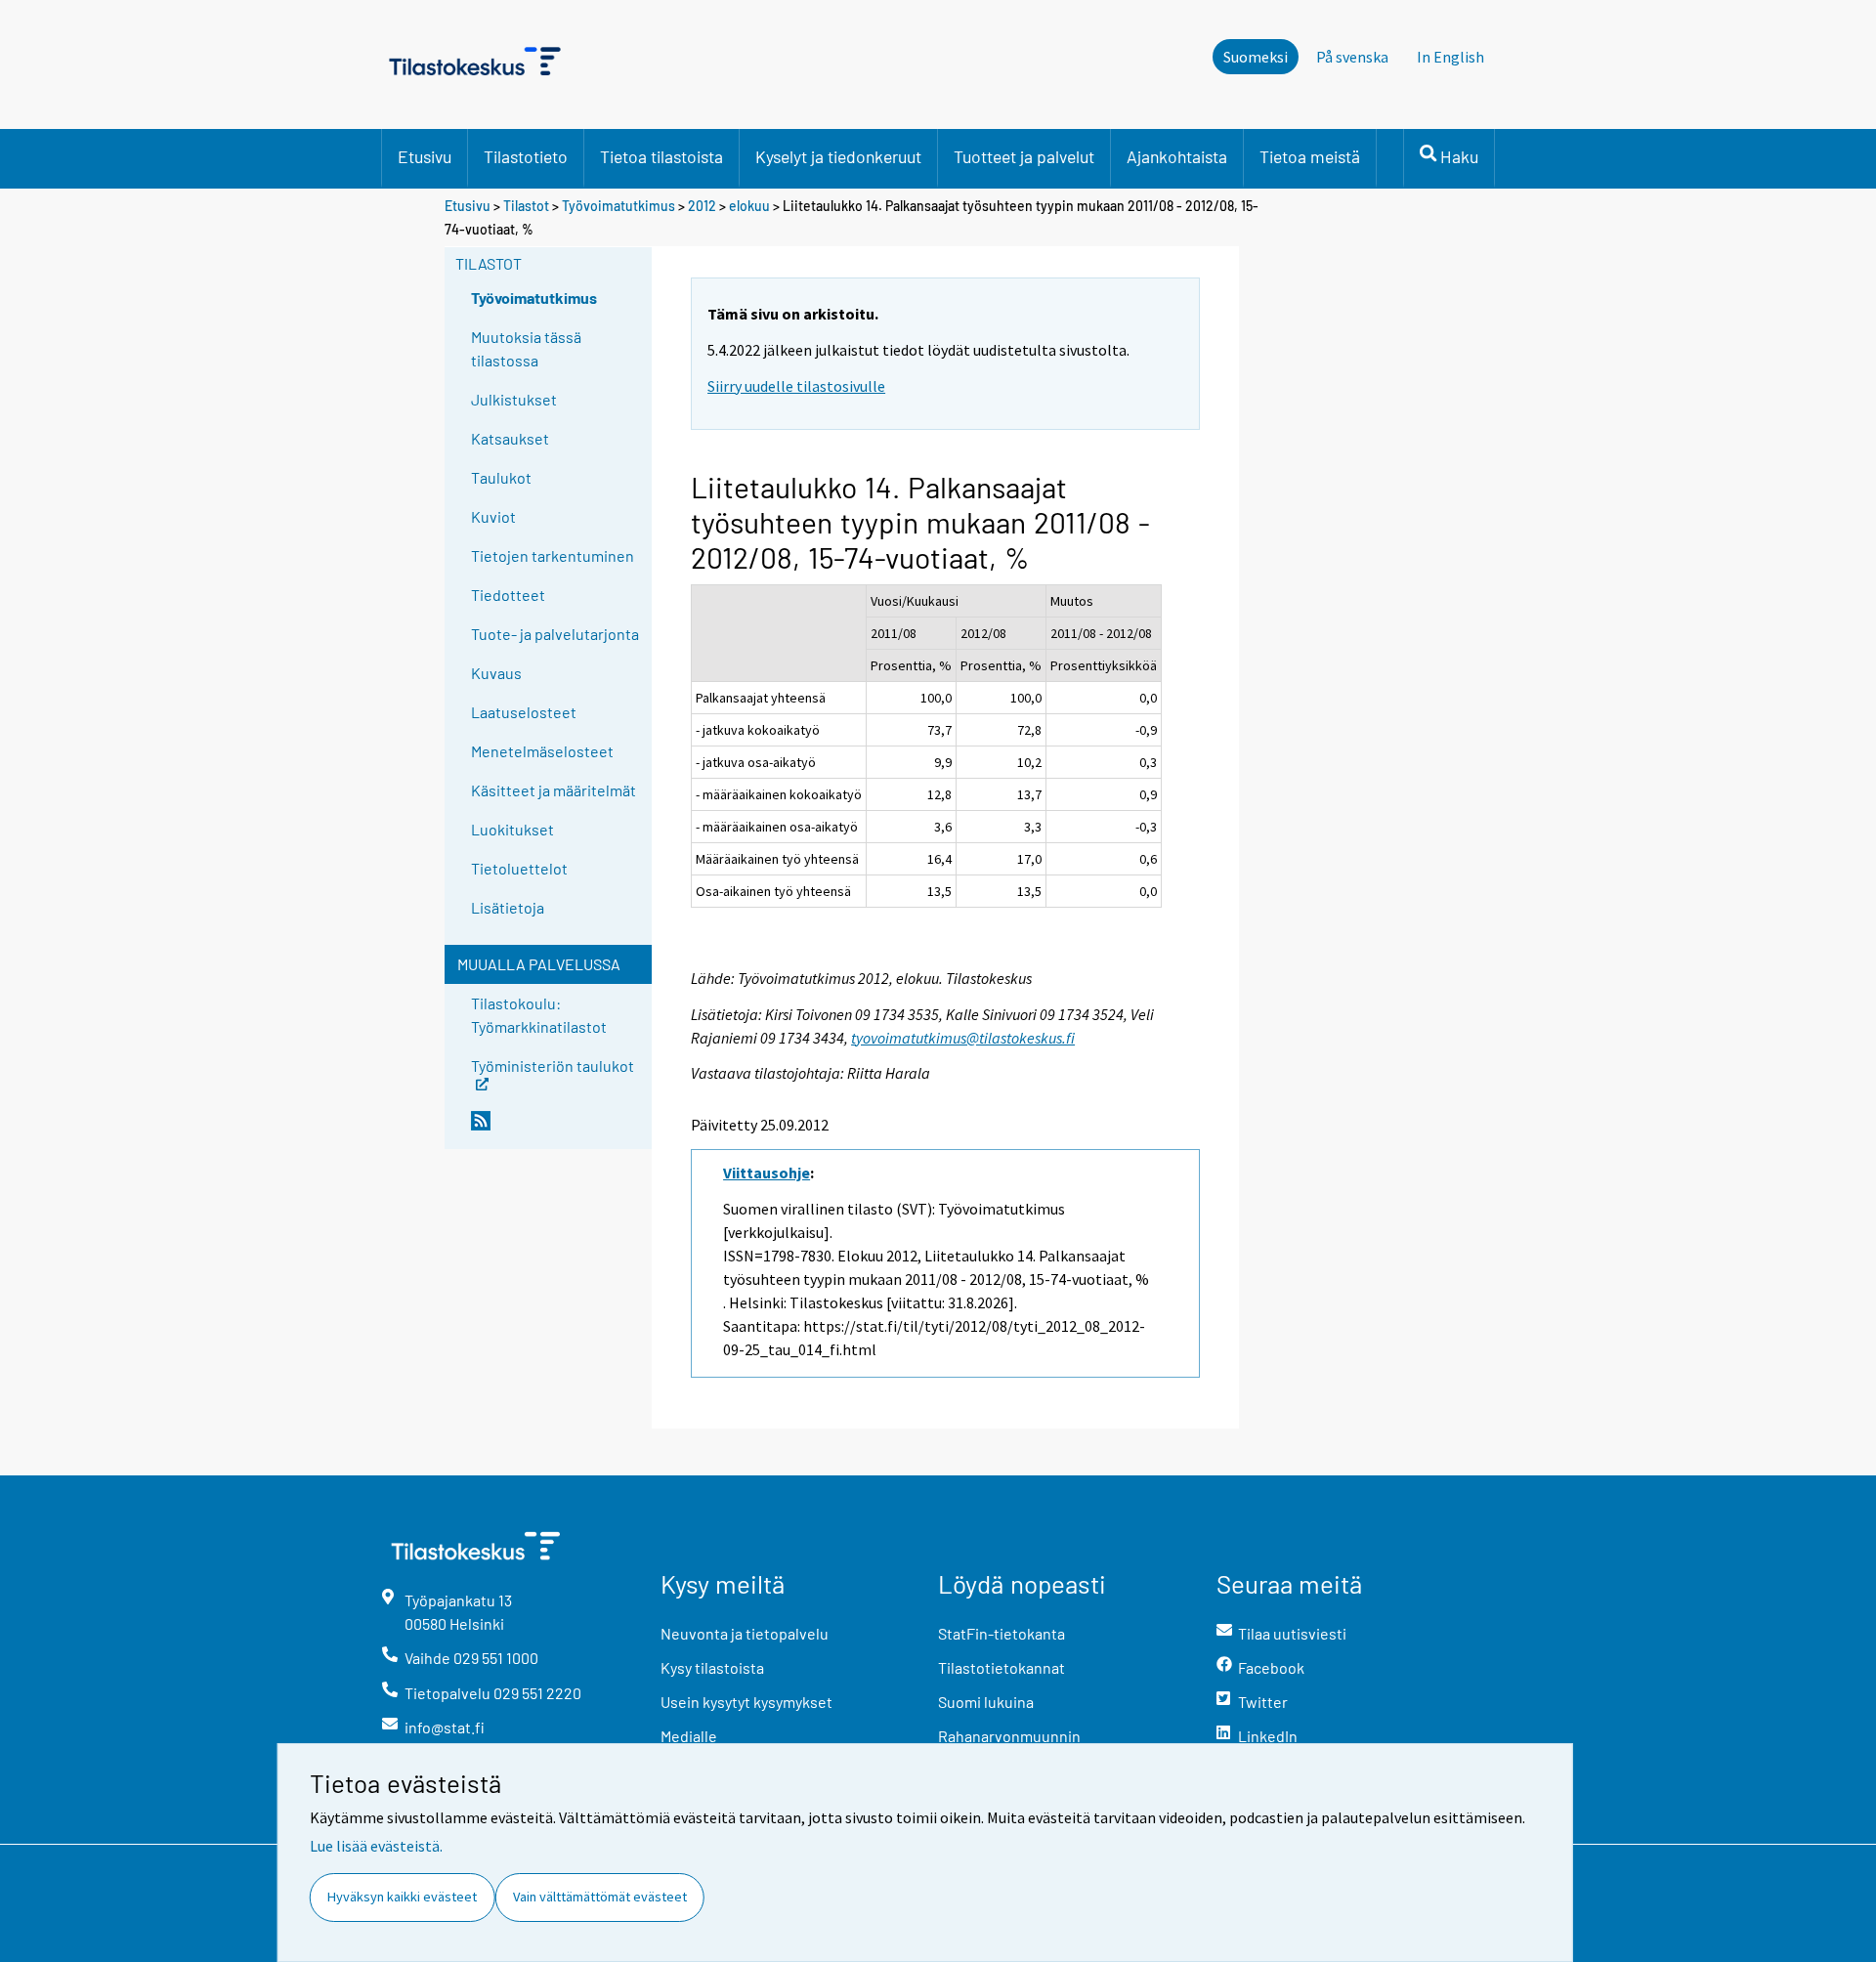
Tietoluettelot (519, 868)
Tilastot (526, 206)
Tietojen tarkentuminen (553, 555)
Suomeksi (1256, 57)
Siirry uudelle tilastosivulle (796, 386)
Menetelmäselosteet (542, 751)
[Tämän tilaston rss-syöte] (557, 1129)
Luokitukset (512, 829)
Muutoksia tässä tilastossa (526, 348)
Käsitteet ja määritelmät (554, 790)
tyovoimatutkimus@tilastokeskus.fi (963, 1038)
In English (1450, 57)
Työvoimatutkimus (618, 206)
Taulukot (501, 477)
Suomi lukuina (986, 1702)
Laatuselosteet (524, 712)
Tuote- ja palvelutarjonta (555, 634)
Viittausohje (767, 1173)
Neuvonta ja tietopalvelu (745, 1633)
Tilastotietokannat (1002, 1667)
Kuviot (493, 516)
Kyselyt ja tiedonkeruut (838, 156)
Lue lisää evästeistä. (376, 1846)
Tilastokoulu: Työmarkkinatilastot (539, 1015)
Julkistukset (514, 399)
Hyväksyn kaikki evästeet (402, 1897)
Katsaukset (510, 438)
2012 (702, 206)
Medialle (689, 1736)
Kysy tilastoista (712, 1667)
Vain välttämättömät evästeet (600, 1897)
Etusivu (425, 156)
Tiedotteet (508, 595)
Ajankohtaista (1177, 156)
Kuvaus (496, 673)
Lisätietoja (508, 907)
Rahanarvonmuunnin (1009, 1736)
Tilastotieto (526, 156)
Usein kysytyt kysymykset (746, 1702)
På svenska (1352, 57)
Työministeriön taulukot (553, 1065)
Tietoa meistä (1310, 156)
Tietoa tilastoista (661, 156)
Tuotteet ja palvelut (1024, 156)
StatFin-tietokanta (1002, 1633)
